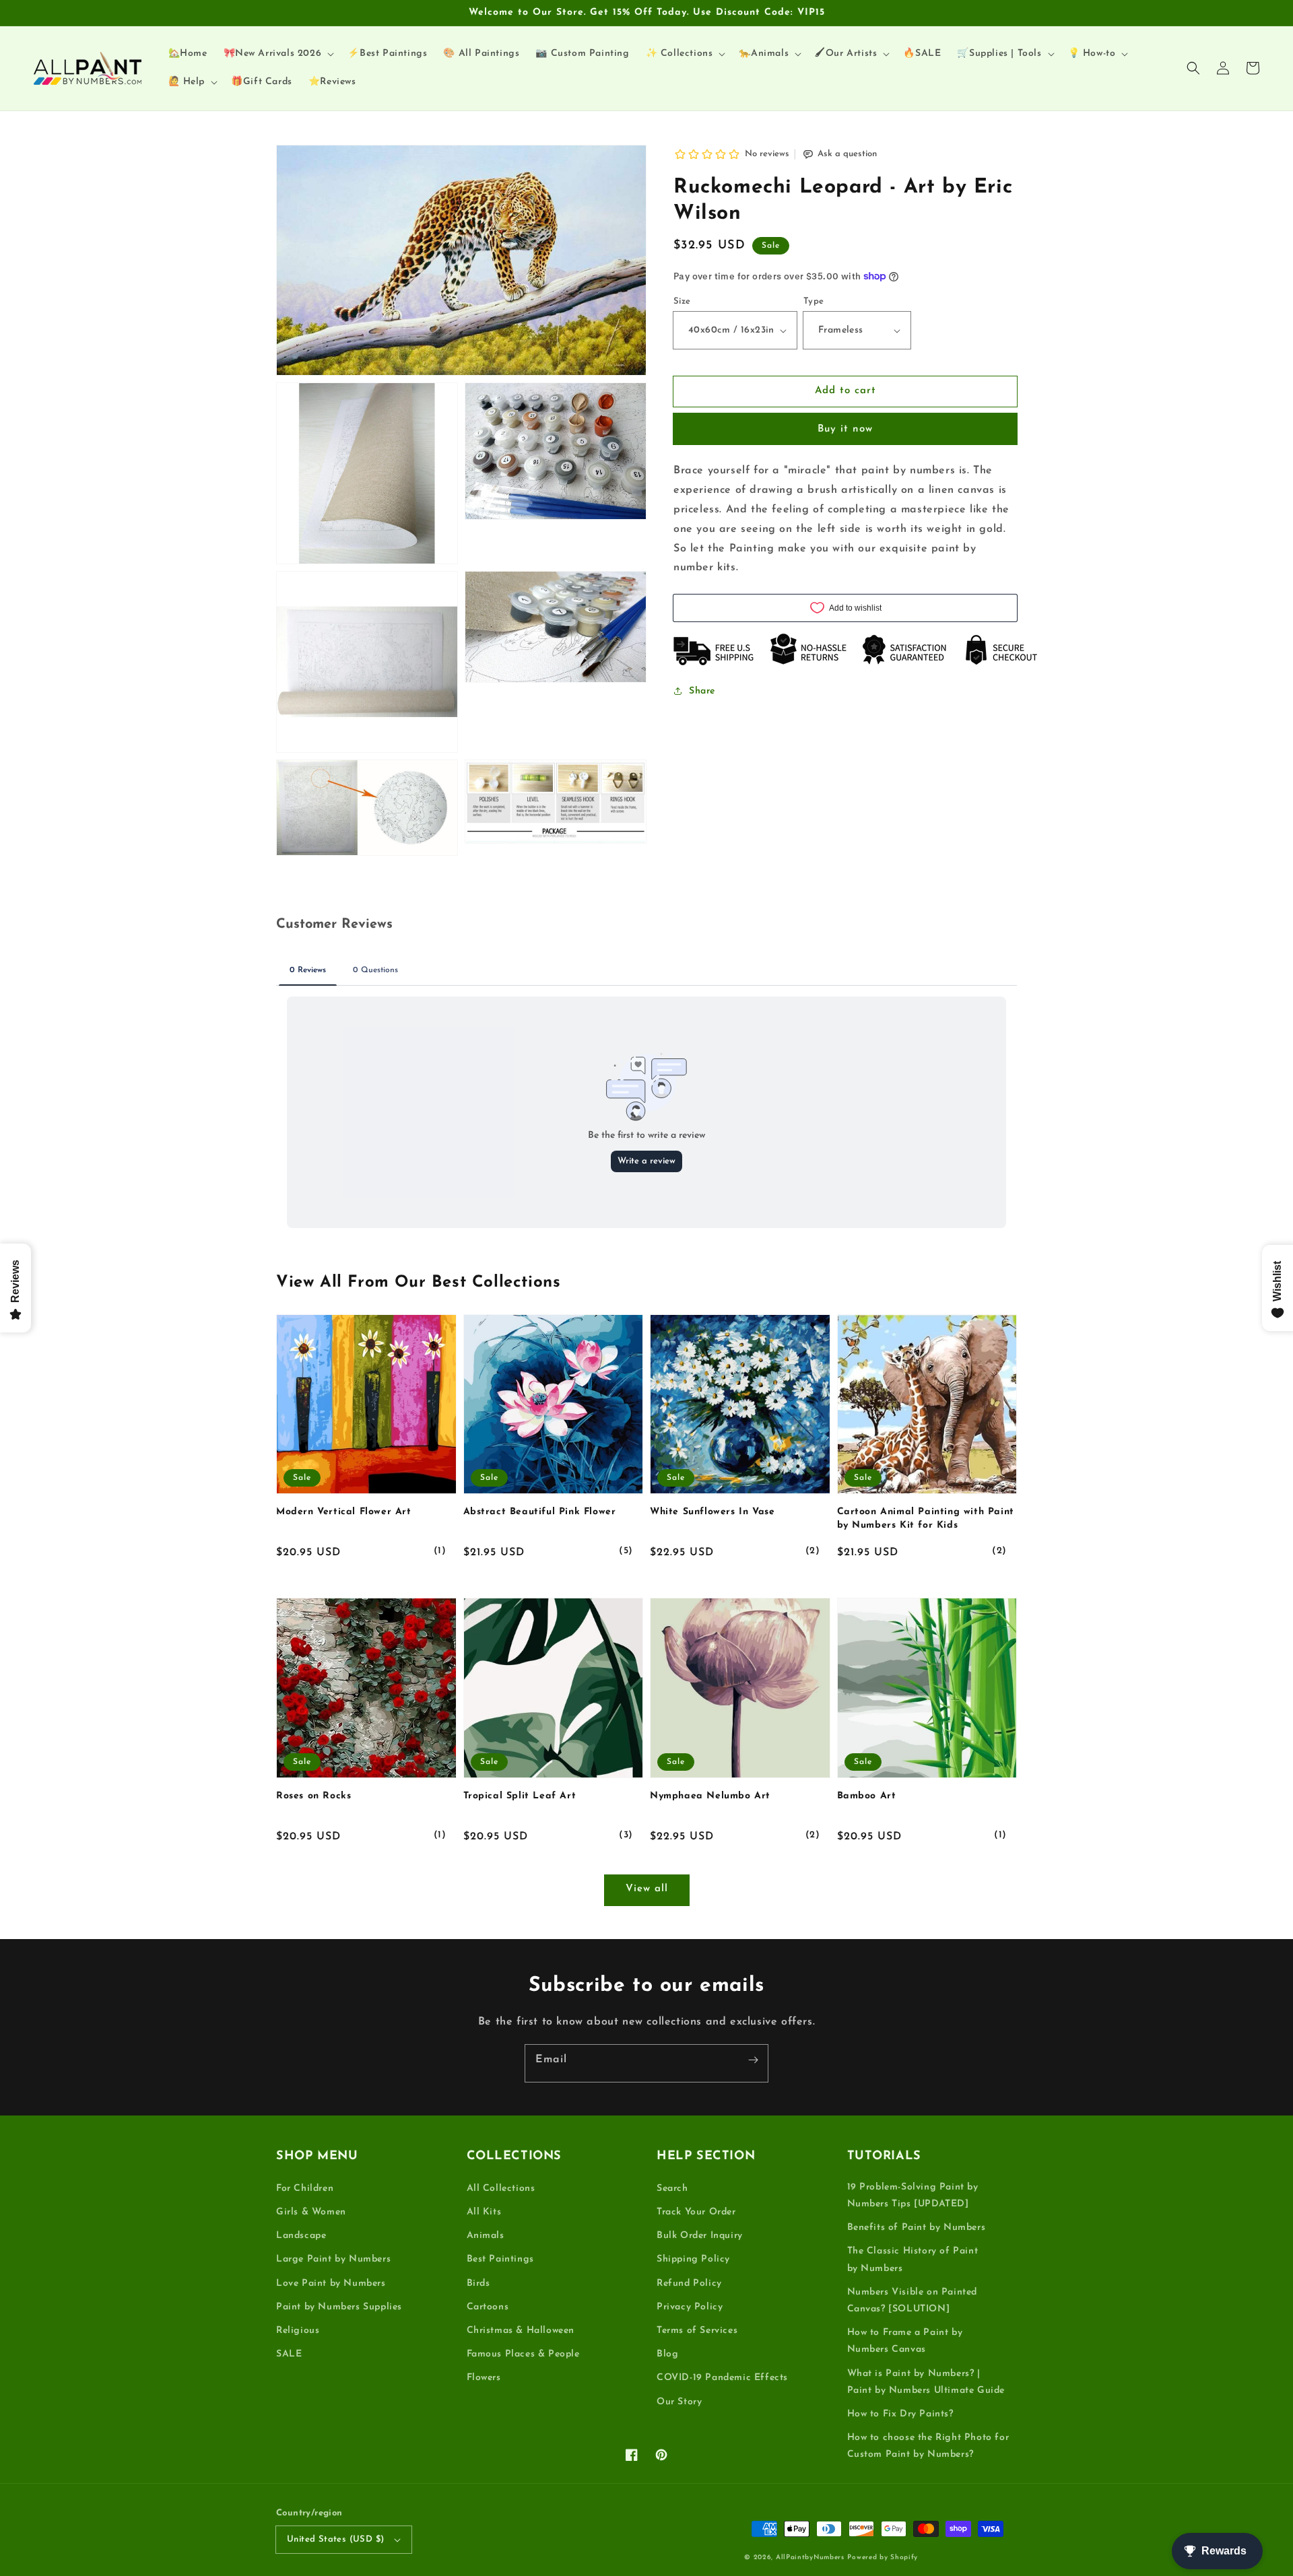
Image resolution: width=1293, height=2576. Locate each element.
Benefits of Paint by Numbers (917, 2228)
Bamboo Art (867, 1796)
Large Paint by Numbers (333, 2259)
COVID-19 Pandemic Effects (722, 2378)
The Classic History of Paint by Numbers (913, 2260)
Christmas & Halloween (521, 2331)
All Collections (501, 2189)
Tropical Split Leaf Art (520, 1796)
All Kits (484, 2212)
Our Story (679, 2402)
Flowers (484, 2378)
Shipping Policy (693, 2259)
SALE (289, 2354)
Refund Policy (689, 2283)
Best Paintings (500, 2259)
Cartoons (488, 2307)
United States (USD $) (335, 2539)
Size (682, 301)
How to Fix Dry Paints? (900, 2414)
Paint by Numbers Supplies (339, 2307)
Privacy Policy (690, 2307)
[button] (1193, 68)
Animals (486, 2236)
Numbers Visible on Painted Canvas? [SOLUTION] (913, 2301)
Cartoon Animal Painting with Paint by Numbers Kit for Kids (926, 1519)
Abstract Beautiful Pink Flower (540, 1512)
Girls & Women (311, 2212)
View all (647, 1889)
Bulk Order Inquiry (700, 2236)
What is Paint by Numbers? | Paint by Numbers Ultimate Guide (926, 2382)
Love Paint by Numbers (331, 2283)
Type (814, 301)
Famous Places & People (523, 2354)
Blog (667, 2354)
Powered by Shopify (883, 2557)
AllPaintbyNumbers (810, 2557)
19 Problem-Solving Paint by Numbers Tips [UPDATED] (913, 2196)
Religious (298, 2331)
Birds (478, 2283)
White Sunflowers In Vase (712, 1512)
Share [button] (702, 691)
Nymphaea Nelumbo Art (710, 1796)
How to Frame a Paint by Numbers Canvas (905, 2341)
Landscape (301, 2236)
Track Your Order (696, 2212)
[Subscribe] (753, 2060)
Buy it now (845, 429)
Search (672, 2189)
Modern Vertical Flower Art (344, 1512)
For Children (305, 2189)
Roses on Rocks (313, 1796)
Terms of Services (697, 2331)
